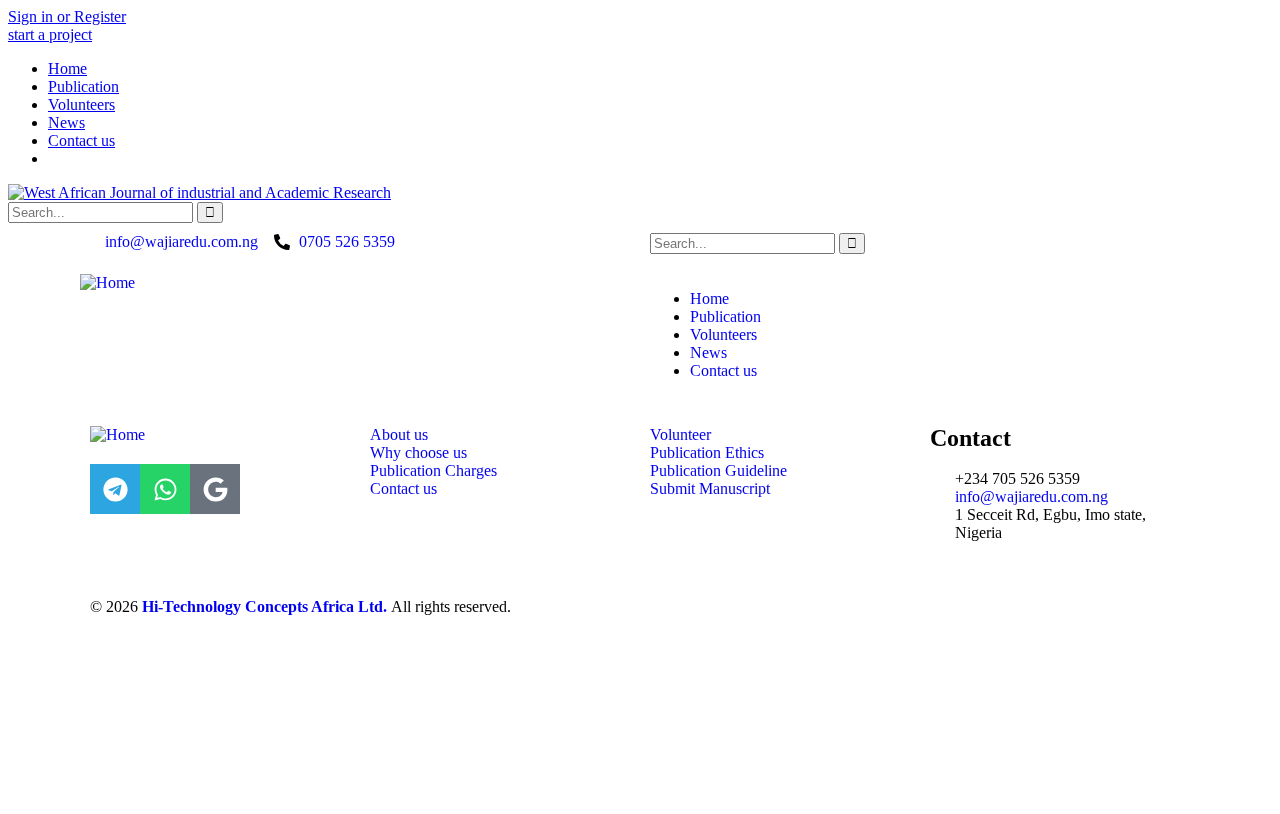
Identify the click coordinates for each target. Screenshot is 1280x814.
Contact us (81, 140)
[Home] (107, 282)
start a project (50, 34)
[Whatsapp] (165, 489)
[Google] (215, 489)
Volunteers (81, 104)
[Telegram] (115, 489)
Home (67, 68)
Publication (83, 86)
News (66, 122)
